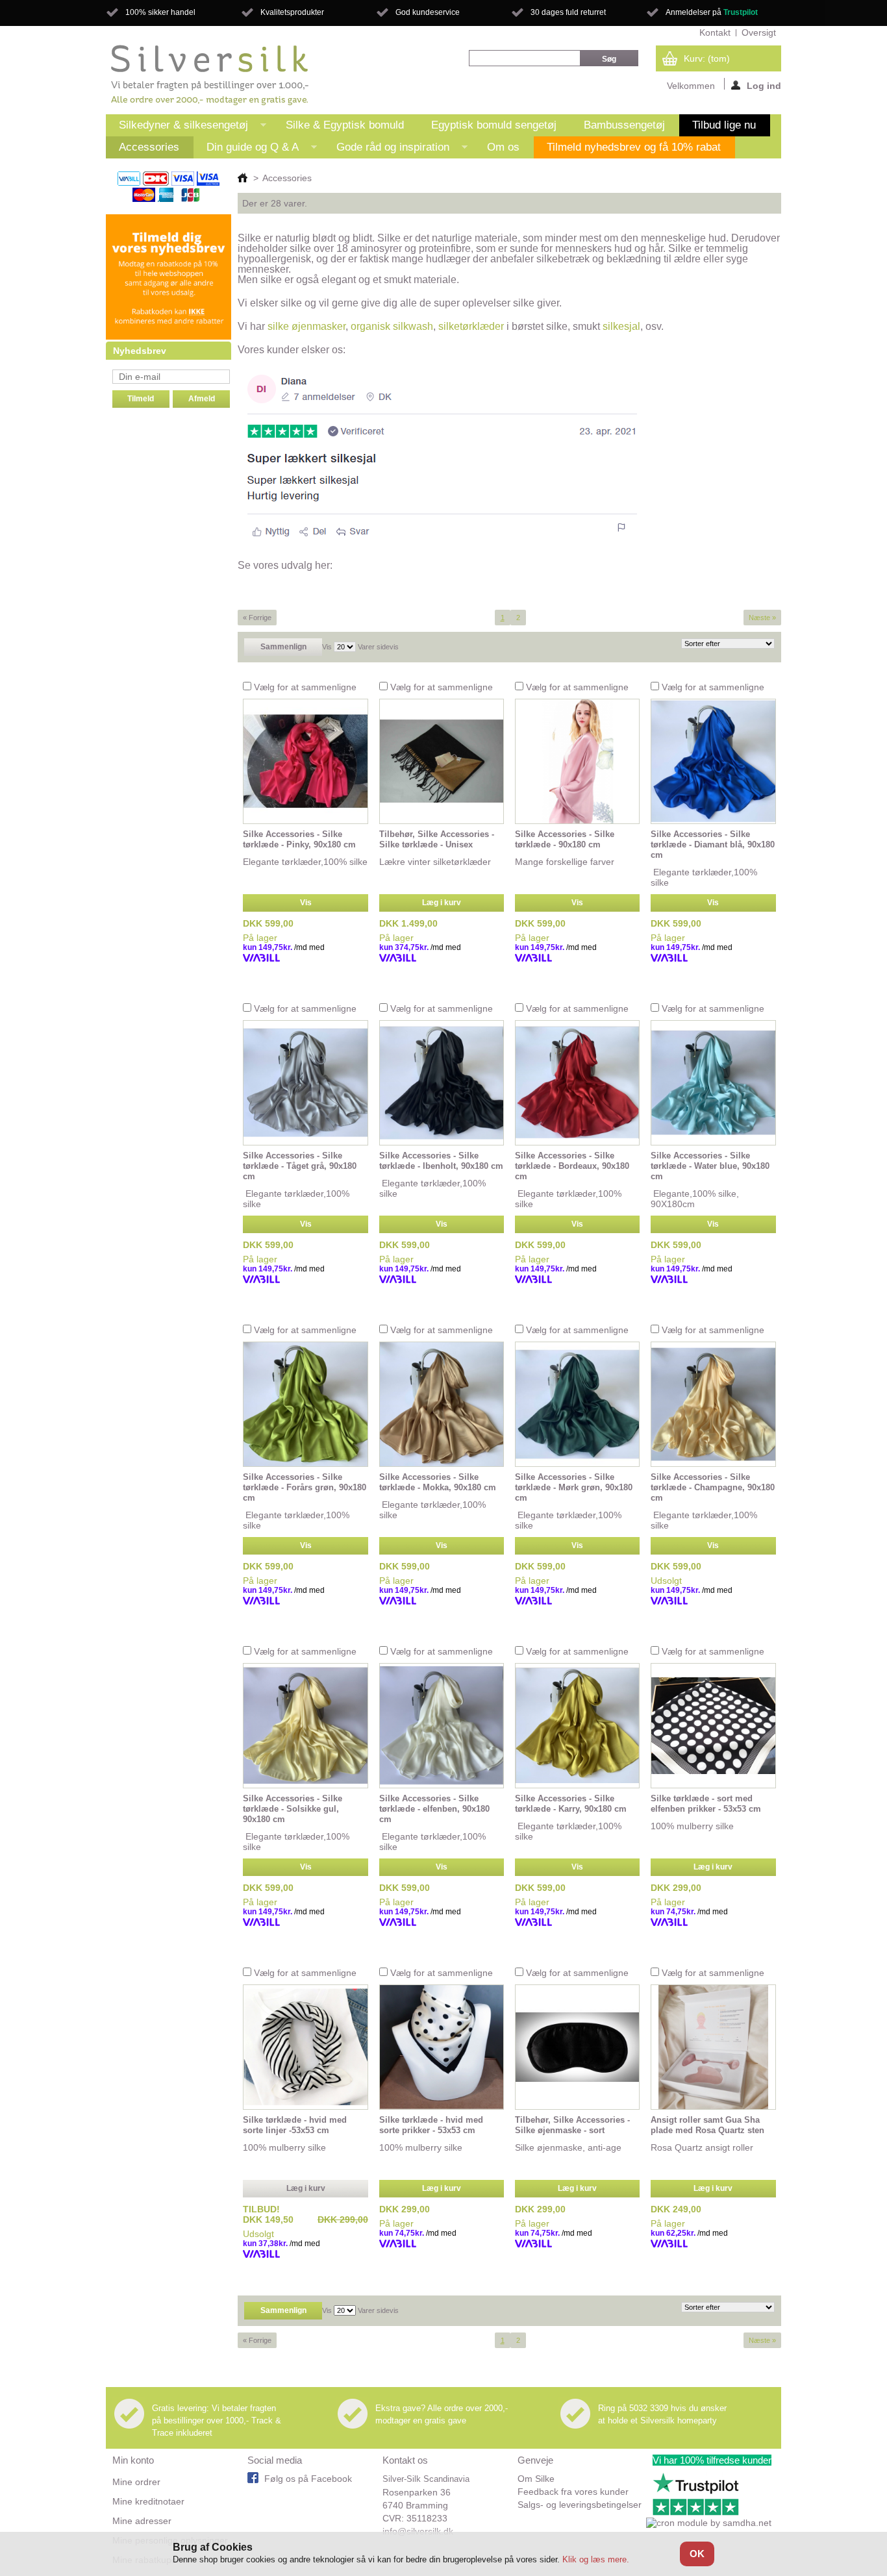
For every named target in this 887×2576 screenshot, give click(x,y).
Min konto (133, 2460)
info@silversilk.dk (418, 2531)
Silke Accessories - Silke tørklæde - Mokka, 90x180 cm (438, 1482)
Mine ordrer (136, 2482)
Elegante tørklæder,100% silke (305, 862)
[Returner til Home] (243, 178)
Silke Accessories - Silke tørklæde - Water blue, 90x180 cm (710, 1166)
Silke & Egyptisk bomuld (345, 125)
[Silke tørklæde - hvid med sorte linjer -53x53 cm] (306, 2047)
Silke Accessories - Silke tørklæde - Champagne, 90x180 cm (713, 1487)
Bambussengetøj (624, 125)
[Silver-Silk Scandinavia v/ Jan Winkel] (210, 75)
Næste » (762, 618)
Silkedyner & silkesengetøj (177, 128)
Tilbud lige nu (724, 125)
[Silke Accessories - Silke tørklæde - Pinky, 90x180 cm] (306, 761)
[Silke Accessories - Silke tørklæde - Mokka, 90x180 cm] (442, 1404)
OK (697, 2554)
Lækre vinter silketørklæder (435, 862)
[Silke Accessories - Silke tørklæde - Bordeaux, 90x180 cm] (578, 1083)
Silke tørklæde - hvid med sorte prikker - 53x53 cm (431, 2125)
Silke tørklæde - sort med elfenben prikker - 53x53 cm (706, 1804)
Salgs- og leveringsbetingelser (580, 2505)
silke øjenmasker (306, 326)
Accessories (149, 147)
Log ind (764, 85)
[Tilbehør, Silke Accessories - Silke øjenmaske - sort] (578, 2047)
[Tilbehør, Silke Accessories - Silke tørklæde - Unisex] (442, 761)
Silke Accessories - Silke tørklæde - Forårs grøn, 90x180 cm (305, 1487)
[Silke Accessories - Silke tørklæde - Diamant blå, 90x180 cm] (713, 761)
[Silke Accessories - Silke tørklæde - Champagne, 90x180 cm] (713, 1404)
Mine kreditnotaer (148, 2501)
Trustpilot (741, 12)
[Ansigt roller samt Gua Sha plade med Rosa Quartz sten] (713, 2047)
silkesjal (621, 326)
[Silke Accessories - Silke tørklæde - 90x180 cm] (578, 761)
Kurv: (707, 58)
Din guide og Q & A (246, 150)
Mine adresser (142, 2521)
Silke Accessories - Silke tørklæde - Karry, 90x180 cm (571, 1804)
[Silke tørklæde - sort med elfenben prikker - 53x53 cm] (713, 1726)
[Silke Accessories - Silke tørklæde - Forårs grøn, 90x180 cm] (306, 1404)
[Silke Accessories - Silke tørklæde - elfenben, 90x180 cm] (442, 1726)
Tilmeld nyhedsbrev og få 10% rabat (634, 147)
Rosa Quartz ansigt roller (702, 2147)
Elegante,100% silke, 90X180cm (695, 1199)
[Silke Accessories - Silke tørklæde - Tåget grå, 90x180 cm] (306, 1083)
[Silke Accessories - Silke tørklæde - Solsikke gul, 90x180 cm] (306, 1726)
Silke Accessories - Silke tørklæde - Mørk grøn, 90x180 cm (574, 1487)
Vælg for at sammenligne (305, 687)
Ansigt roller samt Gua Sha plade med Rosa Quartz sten (707, 2125)
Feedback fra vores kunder (573, 2492)
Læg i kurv (442, 903)
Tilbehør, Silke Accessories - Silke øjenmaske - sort (572, 2125)
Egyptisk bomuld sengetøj (494, 125)
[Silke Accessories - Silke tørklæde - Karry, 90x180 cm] (578, 1726)
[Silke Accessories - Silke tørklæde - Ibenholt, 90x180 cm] (442, 1083)
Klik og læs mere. (596, 2559)
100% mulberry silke (692, 1826)
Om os (503, 147)
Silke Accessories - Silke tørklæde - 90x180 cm (565, 839)
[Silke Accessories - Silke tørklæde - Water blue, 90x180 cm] (713, 1083)
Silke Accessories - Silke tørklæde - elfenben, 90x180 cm (434, 1809)
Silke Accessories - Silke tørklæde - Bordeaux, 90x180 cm (572, 1166)
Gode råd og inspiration (386, 150)
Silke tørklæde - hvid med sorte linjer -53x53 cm (295, 2125)
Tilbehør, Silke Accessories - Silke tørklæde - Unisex (437, 839)
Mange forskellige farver (565, 862)
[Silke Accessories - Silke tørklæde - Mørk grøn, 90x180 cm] (578, 1404)
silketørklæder (471, 326)
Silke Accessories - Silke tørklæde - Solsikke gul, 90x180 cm (293, 1809)
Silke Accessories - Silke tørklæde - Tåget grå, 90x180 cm (300, 1166)
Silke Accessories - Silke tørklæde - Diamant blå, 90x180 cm (713, 844)
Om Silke (536, 2479)
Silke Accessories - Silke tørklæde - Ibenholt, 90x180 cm (441, 1161)
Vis (327, 647)
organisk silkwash (392, 326)
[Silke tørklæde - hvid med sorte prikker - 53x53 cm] (442, 2047)
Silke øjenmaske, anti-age (568, 2147)
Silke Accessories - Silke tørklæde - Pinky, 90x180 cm (299, 839)
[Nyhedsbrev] (169, 336)
